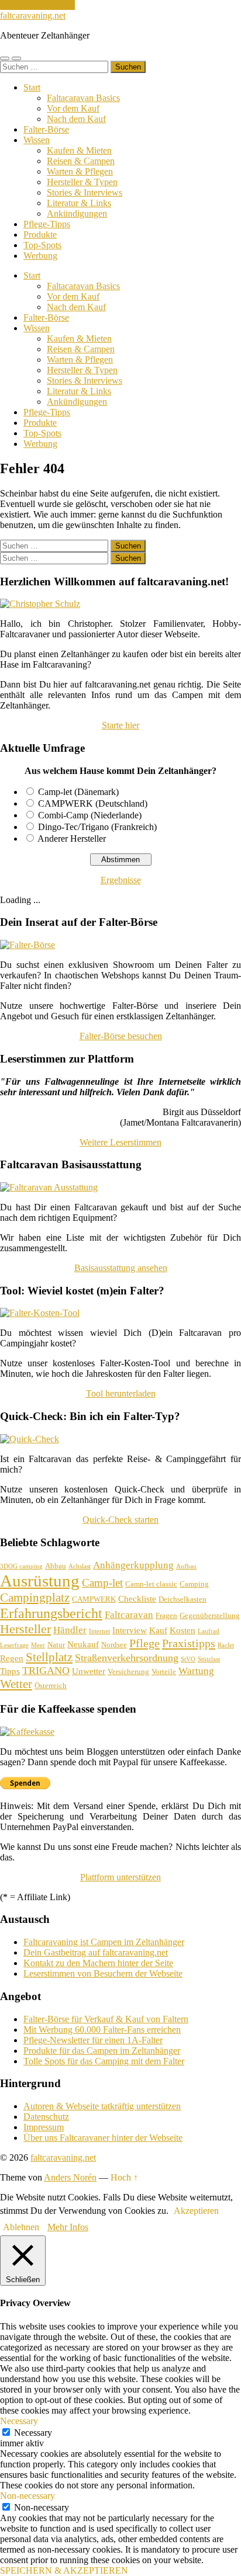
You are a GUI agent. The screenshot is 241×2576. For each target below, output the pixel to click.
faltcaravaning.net (33, 15)
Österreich (51, 1685)
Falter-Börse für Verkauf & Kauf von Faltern (106, 2019)
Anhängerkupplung (133, 1565)
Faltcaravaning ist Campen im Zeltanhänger (104, 1942)
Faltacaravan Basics (83, 98)
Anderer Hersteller (72, 839)
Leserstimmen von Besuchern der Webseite (103, 1973)
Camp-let (102, 1583)
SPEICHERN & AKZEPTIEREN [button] (64, 2570)
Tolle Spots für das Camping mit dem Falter (104, 2061)
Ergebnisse (121, 880)
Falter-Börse (46, 129)
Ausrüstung (40, 1581)
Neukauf (83, 1644)
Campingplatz (35, 1598)
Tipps (10, 1671)
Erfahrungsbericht (51, 1613)
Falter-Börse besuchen (121, 1036)
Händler (70, 1630)
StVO (188, 1659)
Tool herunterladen (121, 1393)
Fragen (166, 1615)
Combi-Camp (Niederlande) (90, 815)
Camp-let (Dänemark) (78, 792)
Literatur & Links (79, 203)
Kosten (183, 1630)
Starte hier (120, 725)
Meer (38, 1645)
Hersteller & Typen (82, 182)
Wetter (16, 1684)
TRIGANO (46, 1671)
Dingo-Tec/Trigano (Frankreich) (97, 827)
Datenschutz (46, 2117)
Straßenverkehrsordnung (127, 1658)
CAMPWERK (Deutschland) (93, 803)
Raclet (226, 1645)
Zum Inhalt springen (37, 5)
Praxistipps (189, 1643)
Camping (194, 1584)
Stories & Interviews (85, 192)
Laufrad (209, 1631)
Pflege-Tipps (47, 224)
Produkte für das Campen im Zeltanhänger (102, 2051)
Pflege (144, 1643)
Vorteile (164, 1671)
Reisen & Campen (81, 161)
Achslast (80, 1566)
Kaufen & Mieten (79, 150)
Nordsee (114, 1645)
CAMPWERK (94, 1599)
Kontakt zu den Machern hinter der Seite (98, 1963)
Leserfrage (14, 1645)
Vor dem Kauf (73, 108)
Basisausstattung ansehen (121, 1268)
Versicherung (128, 1671)
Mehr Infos (68, 2227)
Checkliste (137, 1599)
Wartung (196, 1671)
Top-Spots (42, 245)
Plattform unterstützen (120, 1877)
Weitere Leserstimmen (120, 1142)
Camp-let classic (151, 1584)
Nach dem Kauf (76, 119)
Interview (130, 1630)
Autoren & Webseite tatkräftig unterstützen (102, 2106)
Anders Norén (70, 2177)
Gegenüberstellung (210, 1615)
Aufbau (186, 1566)
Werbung (40, 256)
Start (32, 87)
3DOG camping (21, 1566)
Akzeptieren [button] (196, 2211)
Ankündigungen (77, 213)
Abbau (56, 1566)
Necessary (33, 2433)
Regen (12, 1658)
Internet (99, 1631)
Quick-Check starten (120, 1520)
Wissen (37, 140)
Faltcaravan (129, 1615)
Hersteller (25, 1629)
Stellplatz (49, 1657)
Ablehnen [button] (21, 2227)
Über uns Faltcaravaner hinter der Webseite (103, 2138)
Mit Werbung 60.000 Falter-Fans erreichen (102, 2030)
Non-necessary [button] (27, 2496)
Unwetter (89, 1671)
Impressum (44, 2127)
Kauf (158, 1630)
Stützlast (209, 1659)
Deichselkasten (183, 1599)
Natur (56, 1645)
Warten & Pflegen (80, 171)
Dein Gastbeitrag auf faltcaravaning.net (96, 1952)
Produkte (40, 235)
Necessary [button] (19, 2421)
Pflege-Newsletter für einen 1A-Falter (93, 2040)
